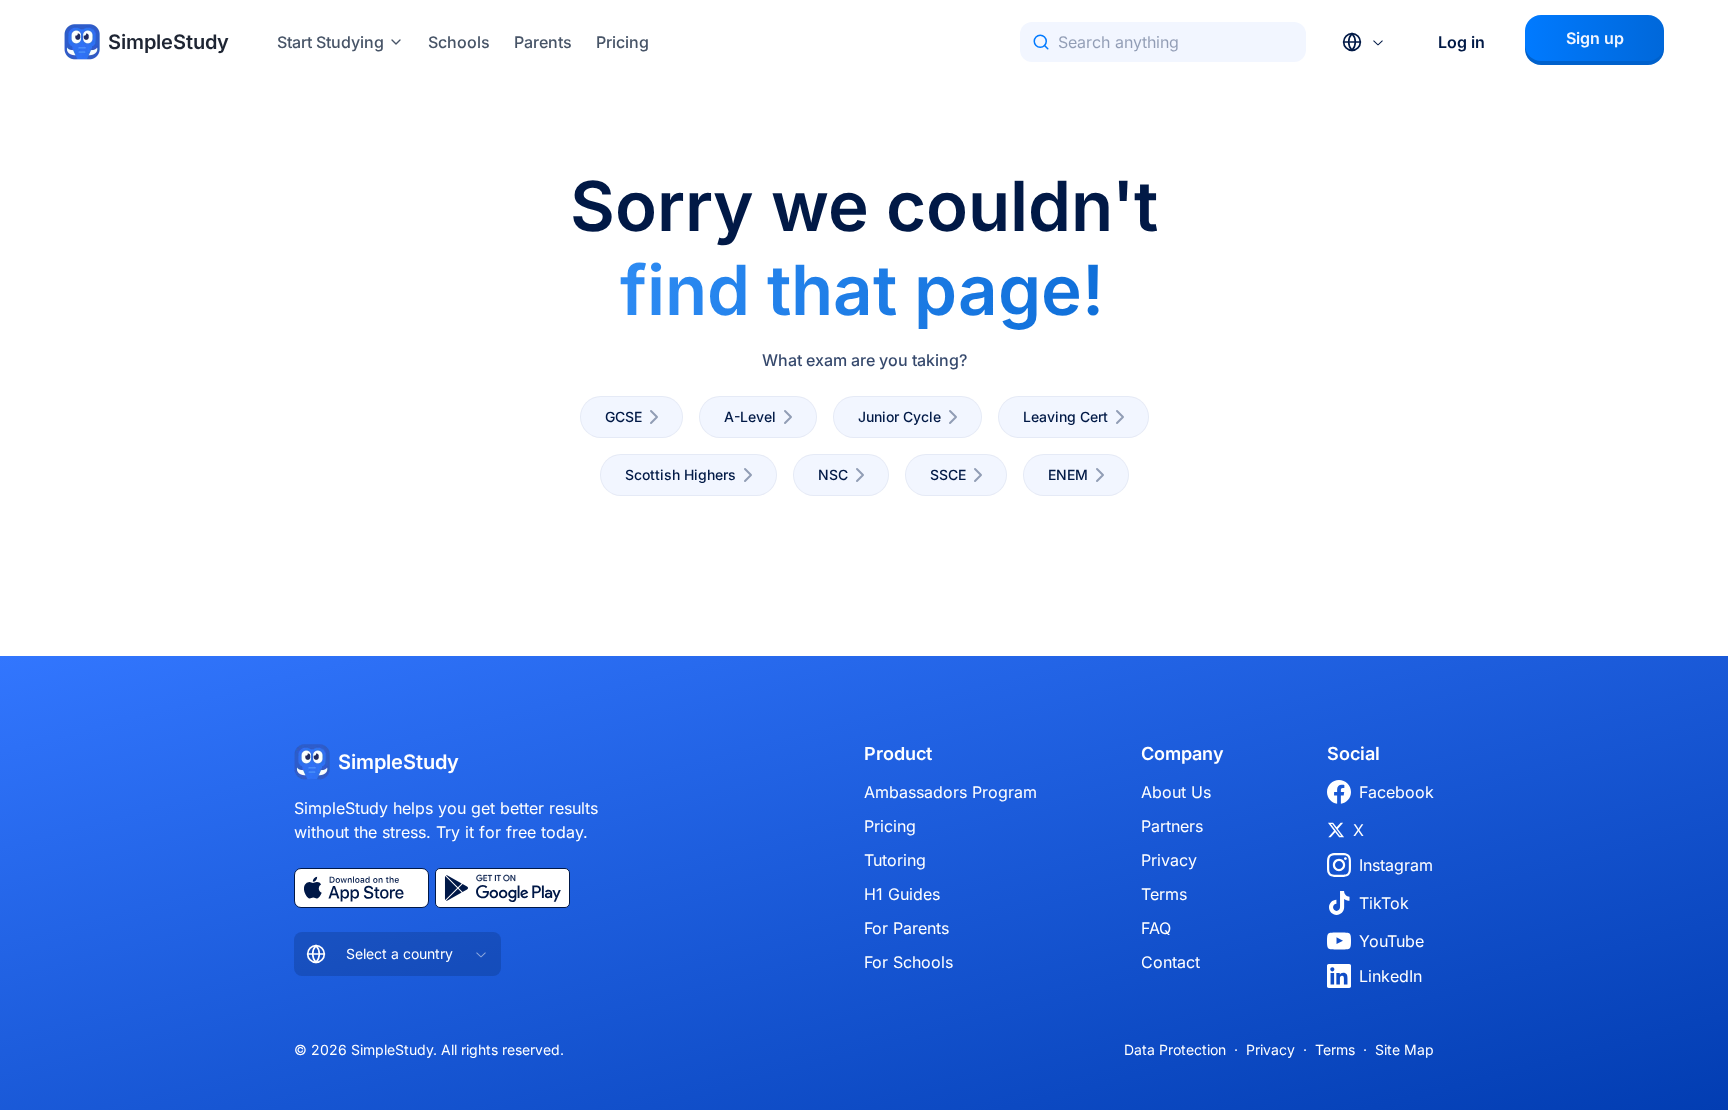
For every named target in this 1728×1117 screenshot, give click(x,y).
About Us (1176, 792)
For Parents (906, 928)
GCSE (623, 416)
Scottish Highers (680, 474)
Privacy (1169, 860)
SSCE (948, 474)
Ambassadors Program (950, 792)
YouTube (1391, 941)
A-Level (750, 416)
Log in (1461, 42)
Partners (1172, 826)
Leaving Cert (1065, 416)
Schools (459, 42)
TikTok (1384, 903)
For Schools (908, 962)
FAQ (1156, 928)
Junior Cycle (899, 416)
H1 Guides (902, 894)
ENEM (1068, 474)
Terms (1164, 894)
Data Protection (1175, 1049)
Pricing (622, 42)
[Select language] (1364, 42)
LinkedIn (1390, 976)
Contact (1170, 962)
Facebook (1396, 792)
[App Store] (361, 888)
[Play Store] (502, 888)
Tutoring (895, 860)
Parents (543, 42)
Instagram (1396, 865)
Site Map (1404, 1049)
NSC (833, 474)
